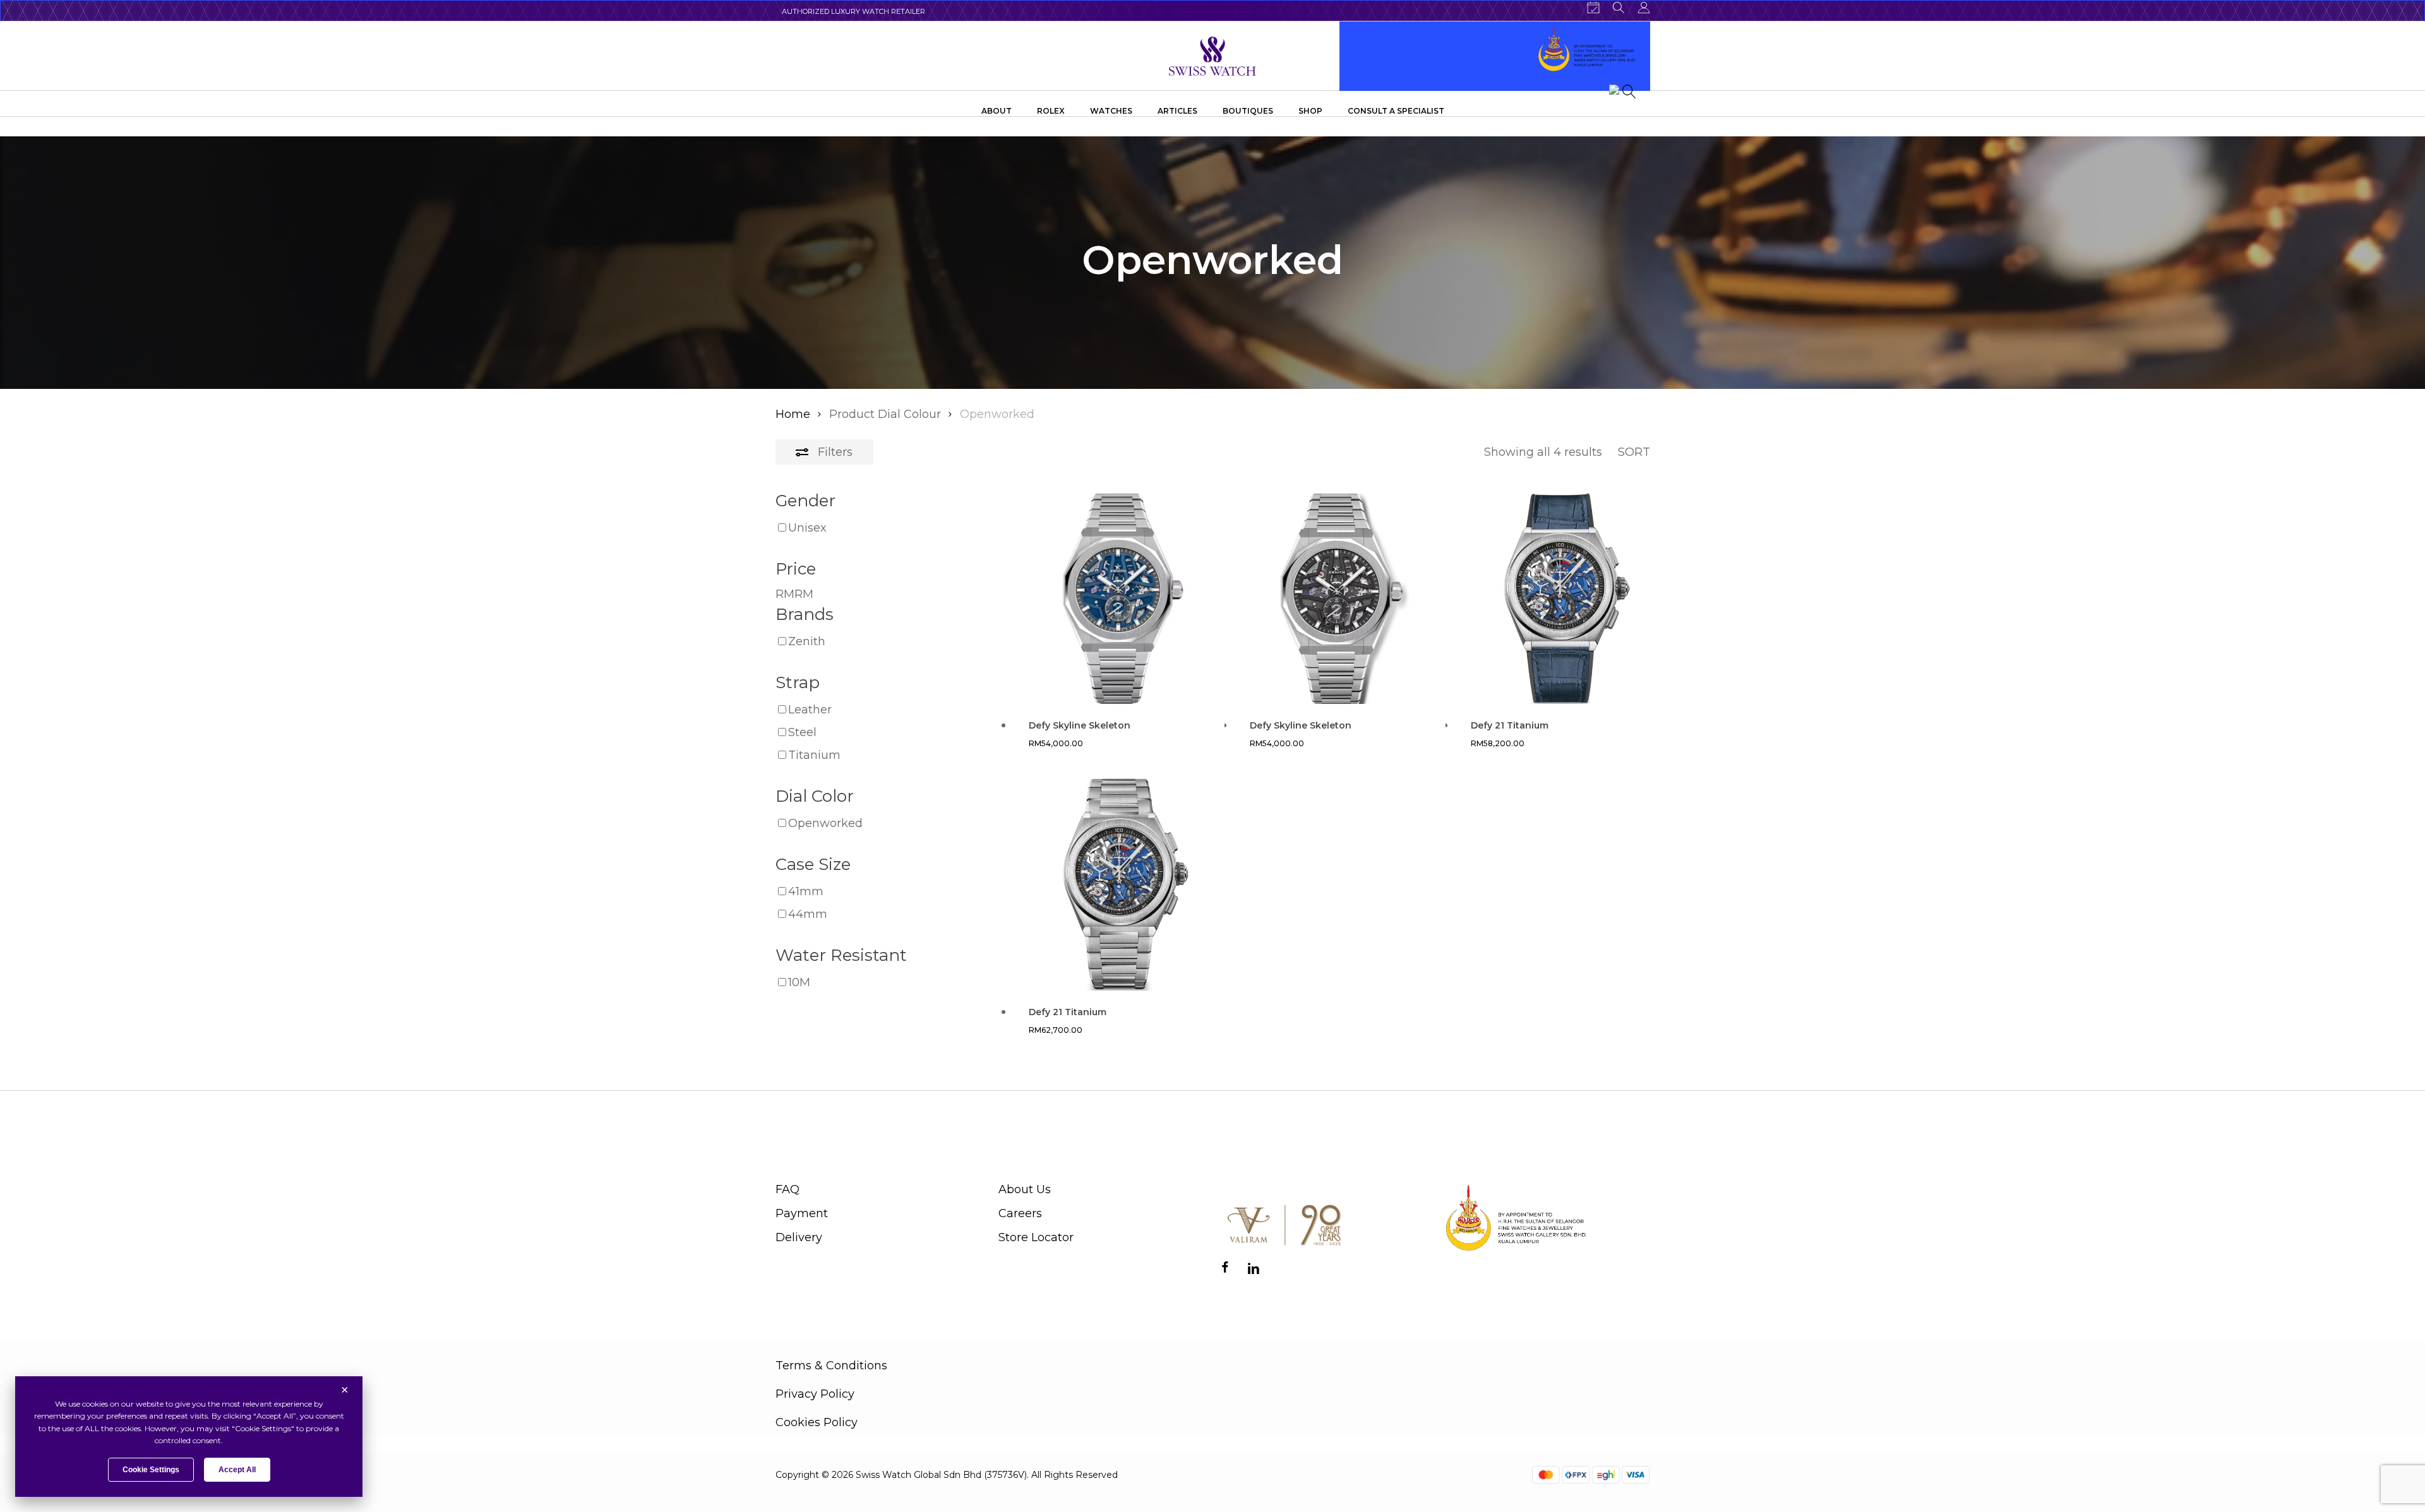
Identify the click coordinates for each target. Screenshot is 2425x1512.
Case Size (813, 864)
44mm (808, 914)
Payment (802, 1213)
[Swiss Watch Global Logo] (1213, 56)
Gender (805, 501)
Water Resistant (841, 955)
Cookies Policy (817, 1422)
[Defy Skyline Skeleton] (1119, 598)
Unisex (807, 528)
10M (799, 982)
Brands (805, 614)
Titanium (814, 755)
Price (796, 569)
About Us (1025, 1189)
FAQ (787, 1189)
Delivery (799, 1237)
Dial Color (815, 796)
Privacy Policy (815, 1394)
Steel (802, 732)
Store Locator (1036, 1237)
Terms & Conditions (831, 1366)
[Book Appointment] (1593, 8)
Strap (798, 682)
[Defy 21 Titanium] (1561, 598)
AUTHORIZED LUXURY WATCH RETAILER (853, 11)
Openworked (825, 823)
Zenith (807, 641)
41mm (806, 891)
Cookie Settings (151, 1470)
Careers (1020, 1213)
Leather (810, 710)
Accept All (237, 1470)
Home (793, 414)
